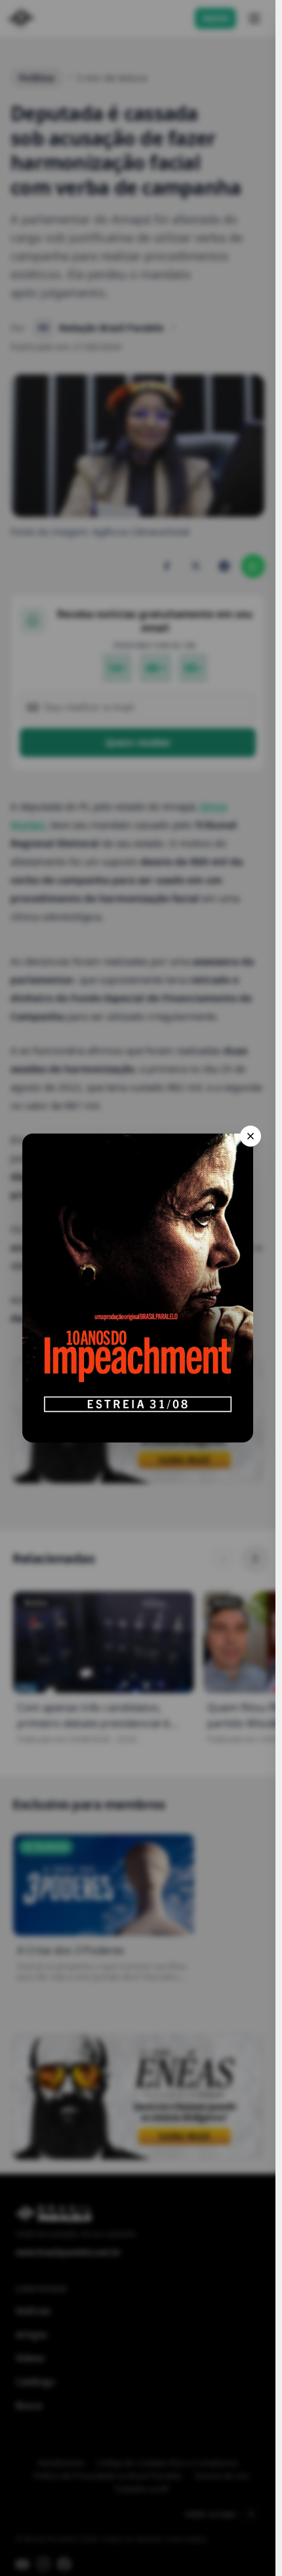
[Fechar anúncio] (251, 1136)
